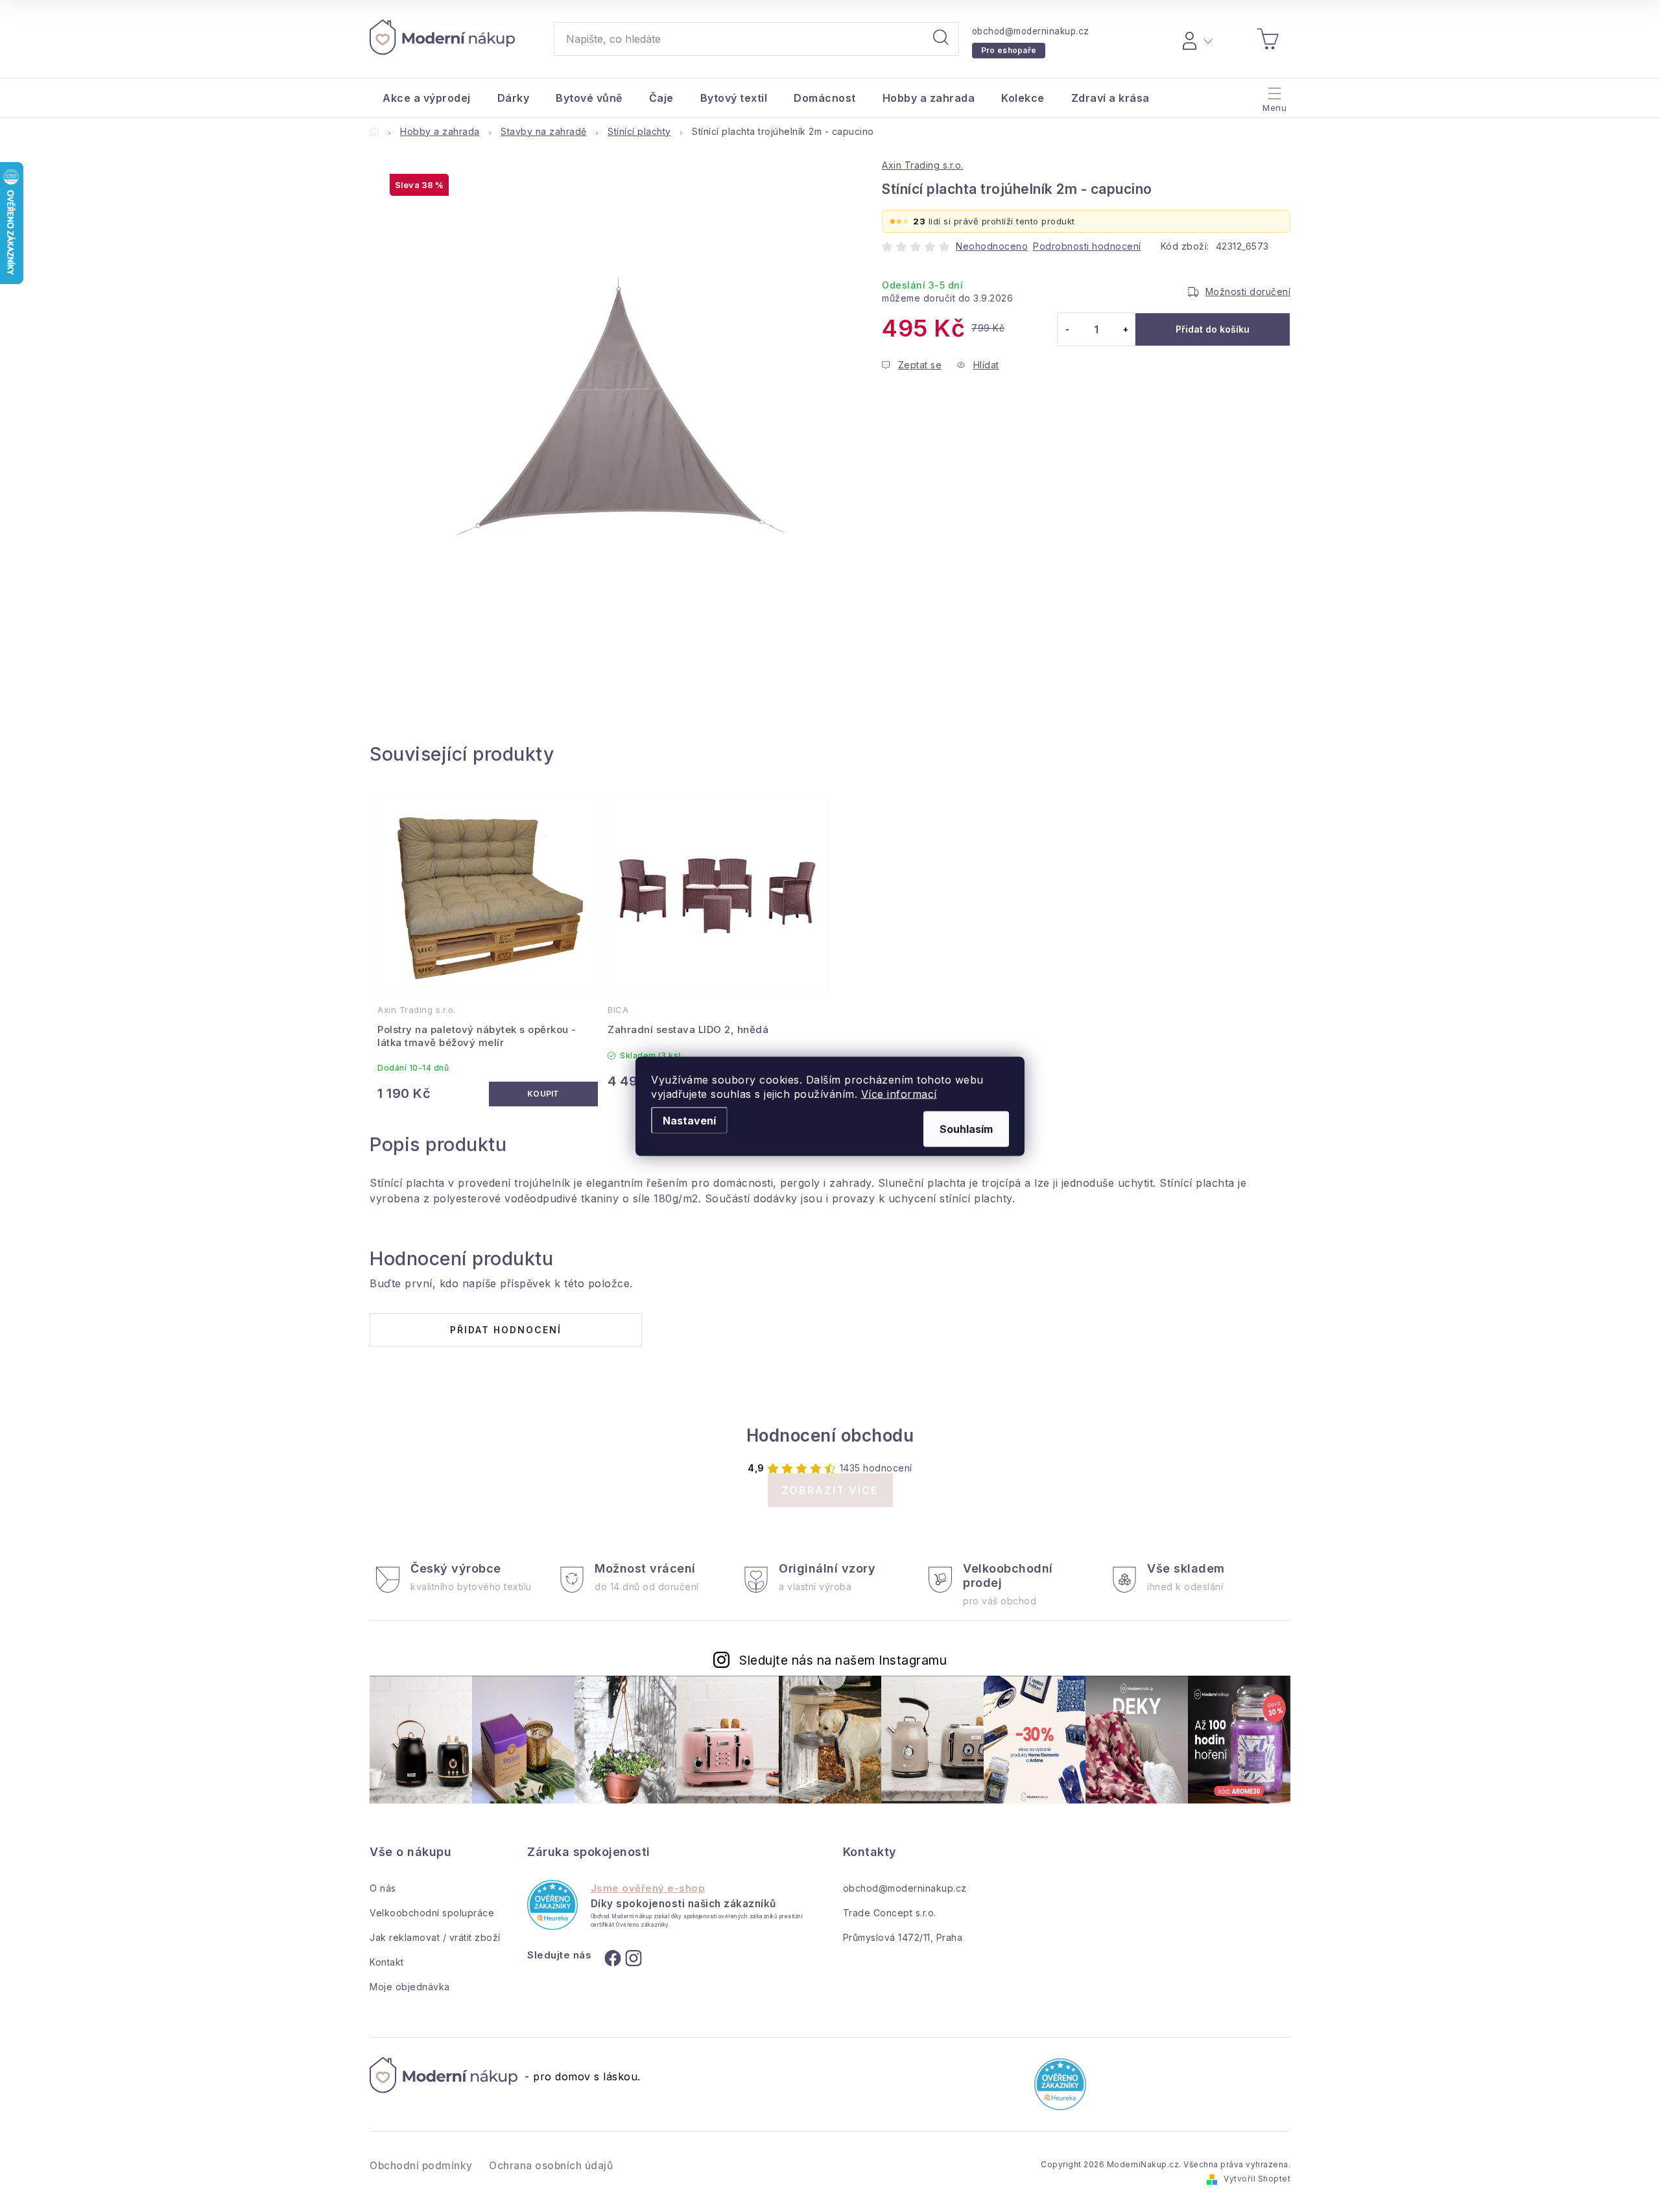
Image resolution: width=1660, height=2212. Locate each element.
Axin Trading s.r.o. (923, 165)
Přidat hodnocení (506, 1330)
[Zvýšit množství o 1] (1125, 329)
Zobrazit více (830, 1490)
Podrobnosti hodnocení (1087, 246)
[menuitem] (427, 98)
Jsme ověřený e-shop (648, 1888)
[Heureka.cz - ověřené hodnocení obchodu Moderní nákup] (552, 1905)
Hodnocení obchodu (830, 1435)
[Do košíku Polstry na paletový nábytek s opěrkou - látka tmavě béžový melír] (544, 1094)
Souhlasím (966, 1128)
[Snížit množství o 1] (1067, 329)
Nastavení (689, 1120)
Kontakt (387, 1962)
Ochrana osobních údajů (551, 2166)
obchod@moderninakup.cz (1031, 31)
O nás (383, 1888)
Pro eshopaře (1009, 50)
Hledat (941, 39)
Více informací (899, 1093)
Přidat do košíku (1213, 329)
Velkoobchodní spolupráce (432, 1913)
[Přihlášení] (1195, 39)
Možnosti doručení (1248, 291)
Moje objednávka (410, 1987)
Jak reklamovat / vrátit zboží (435, 1937)
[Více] (1273, 95)
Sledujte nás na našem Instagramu (843, 1660)
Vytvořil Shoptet (1257, 2179)
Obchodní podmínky (421, 2166)
